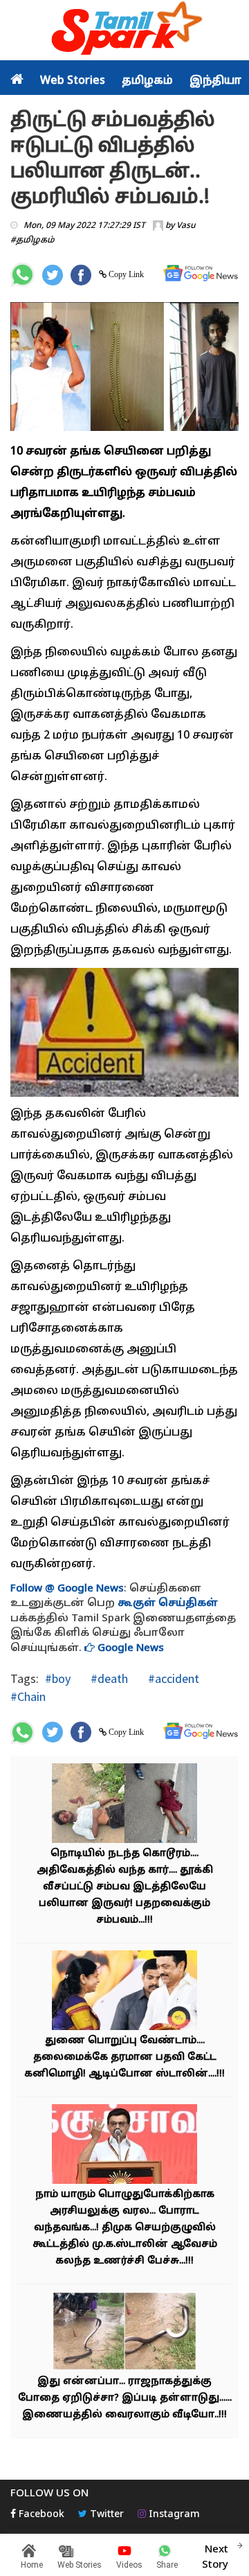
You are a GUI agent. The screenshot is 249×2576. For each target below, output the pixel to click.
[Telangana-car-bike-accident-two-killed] (124, 1805)
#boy (58, 1678)
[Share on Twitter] (53, 275)
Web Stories (73, 81)
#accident (172, 1678)
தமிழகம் (147, 81)
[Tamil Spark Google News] (201, 273)
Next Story (215, 2557)
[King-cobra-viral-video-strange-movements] (124, 2333)
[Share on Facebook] (81, 275)
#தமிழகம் (33, 240)
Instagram (173, 2515)
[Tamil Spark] (124, 31)
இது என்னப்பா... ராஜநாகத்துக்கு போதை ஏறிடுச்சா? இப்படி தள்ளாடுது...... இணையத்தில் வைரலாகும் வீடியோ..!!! (125, 2398)
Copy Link (125, 274)
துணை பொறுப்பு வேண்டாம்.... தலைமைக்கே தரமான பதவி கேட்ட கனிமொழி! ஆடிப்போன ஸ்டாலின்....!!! (124, 2057)
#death (108, 1678)
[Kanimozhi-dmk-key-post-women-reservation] (124, 1992)
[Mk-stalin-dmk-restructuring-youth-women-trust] (124, 2146)
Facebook (40, 2515)
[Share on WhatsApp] (22, 275)
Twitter (105, 2515)
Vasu (186, 226)
